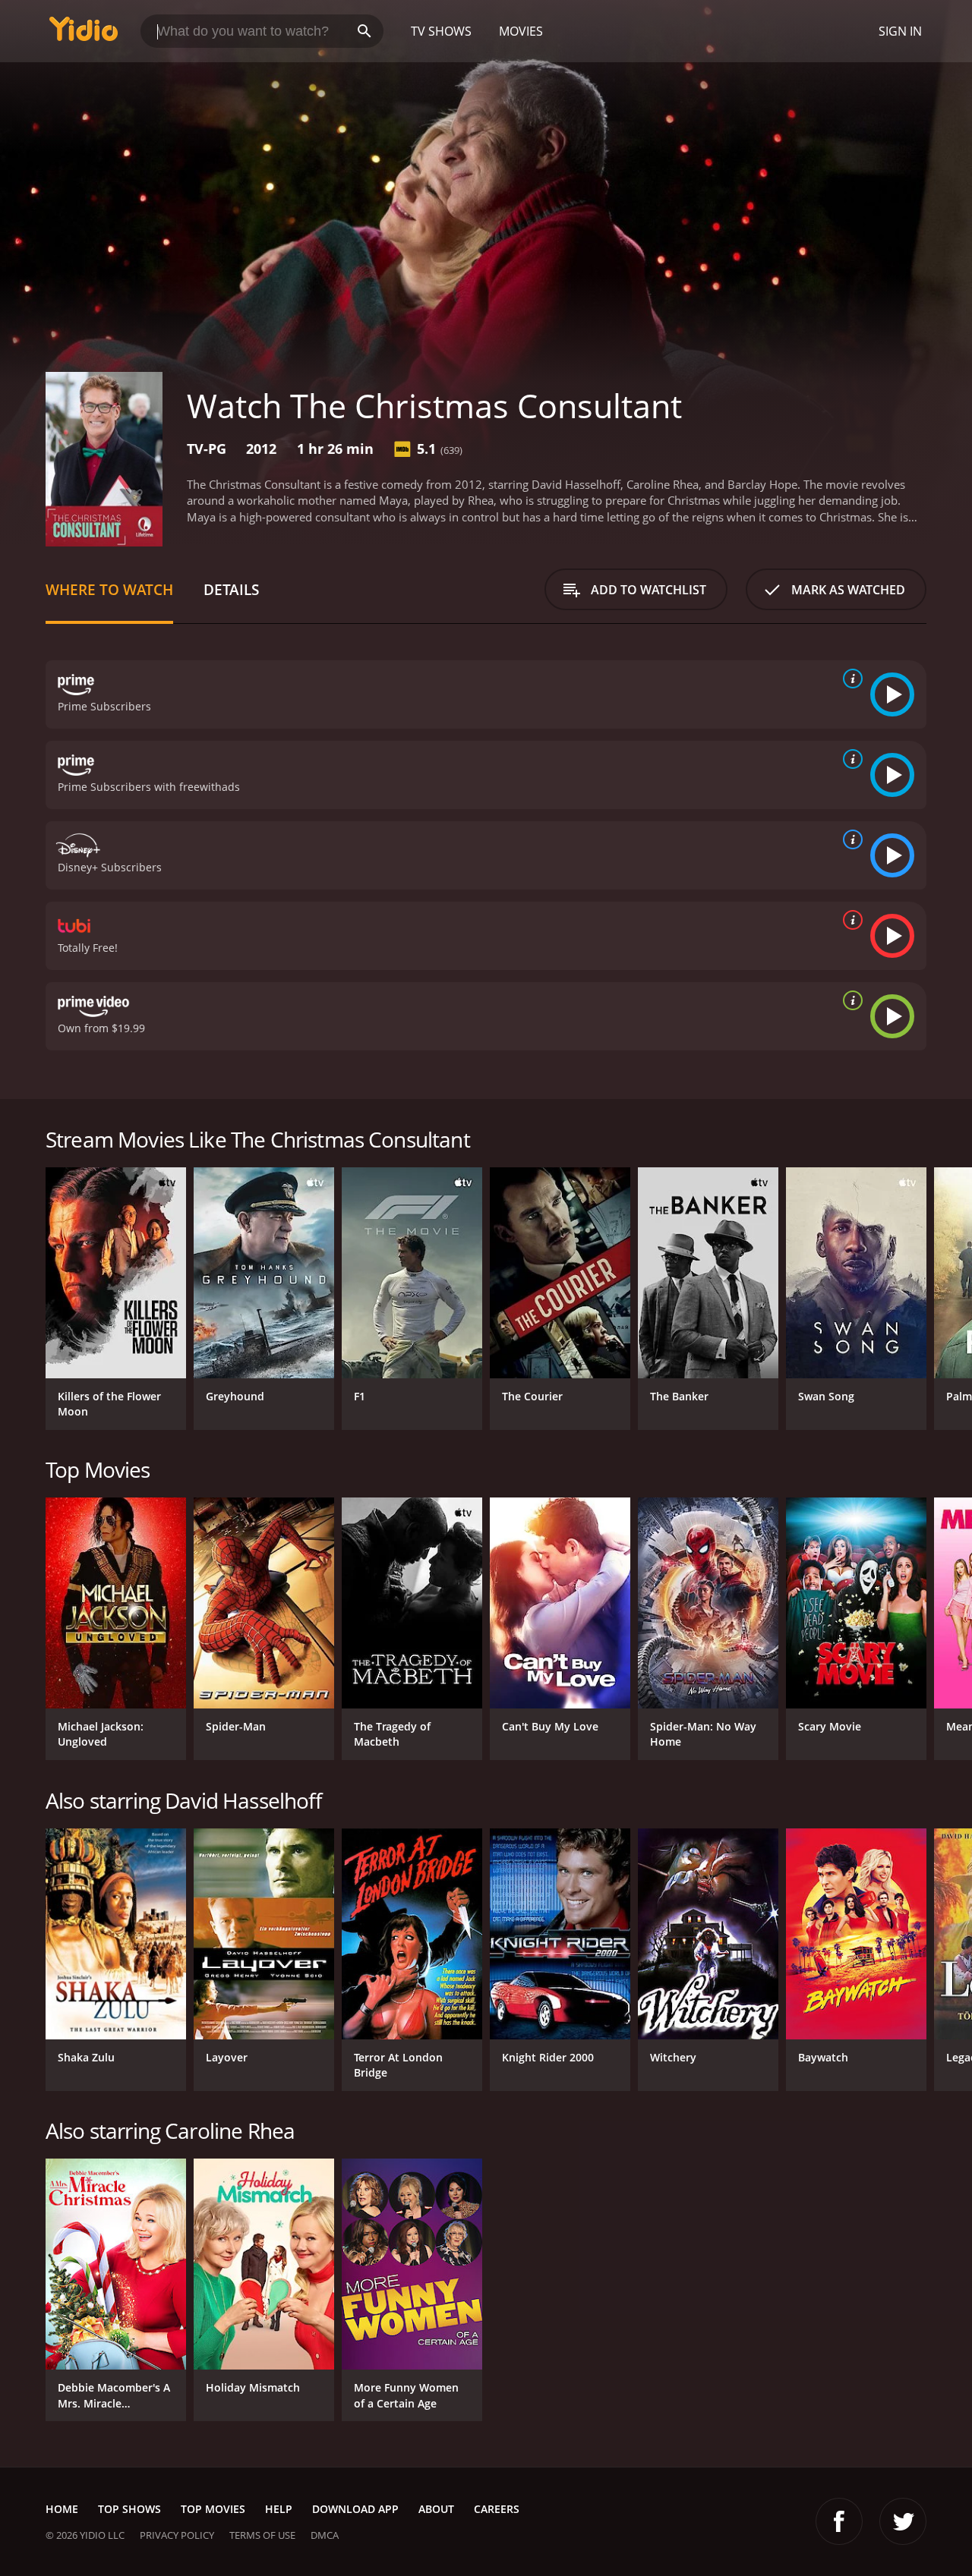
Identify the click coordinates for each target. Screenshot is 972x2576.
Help (279, 2509)
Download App (355, 2509)
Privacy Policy (177, 2535)
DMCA (325, 2535)
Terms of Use (262, 2535)
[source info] (850, 679)
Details (231, 589)
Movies (521, 31)
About (436, 2509)
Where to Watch (109, 589)
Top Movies (213, 2509)
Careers (497, 2509)
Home (62, 2509)
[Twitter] (903, 2521)
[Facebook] (839, 2521)
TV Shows (441, 31)
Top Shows (129, 2509)
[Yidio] (84, 34)
